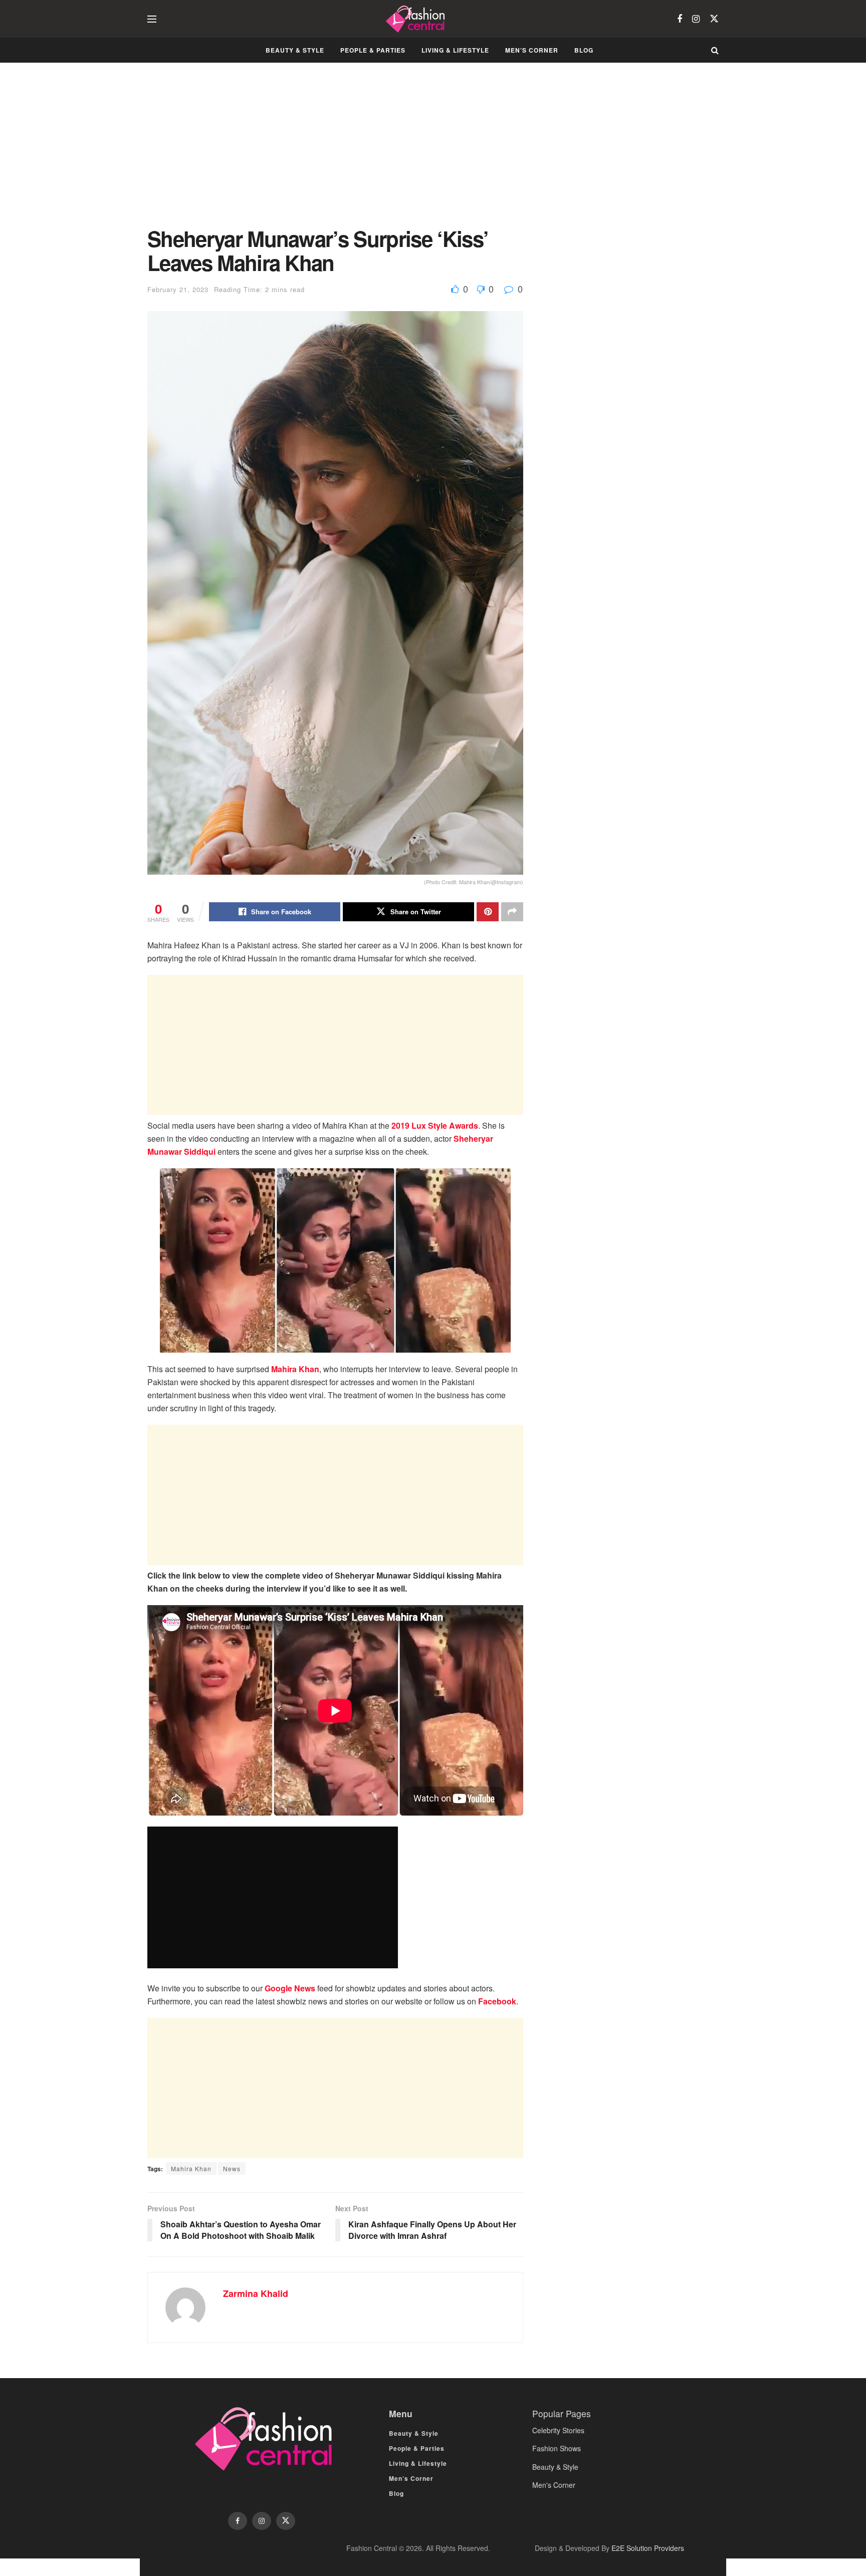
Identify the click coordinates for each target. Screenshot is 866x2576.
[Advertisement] (335, 152)
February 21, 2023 (178, 289)
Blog (584, 50)
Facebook (497, 2001)
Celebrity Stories (558, 2430)
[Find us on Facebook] (680, 19)
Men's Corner (554, 2485)
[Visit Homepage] (417, 19)
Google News (290, 1988)
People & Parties (373, 50)
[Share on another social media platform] (512, 912)
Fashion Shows (557, 2448)
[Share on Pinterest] (488, 912)
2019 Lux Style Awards (435, 1125)
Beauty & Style (295, 50)
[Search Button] (715, 50)
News (232, 2168)
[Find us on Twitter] (714, 19)
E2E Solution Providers (648, 2548)
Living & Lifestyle (455, 50)
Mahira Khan (295, 1369)
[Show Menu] (152, 19)
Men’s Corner (532, 50)
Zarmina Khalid (256, 2293)
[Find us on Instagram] (696, 19)
